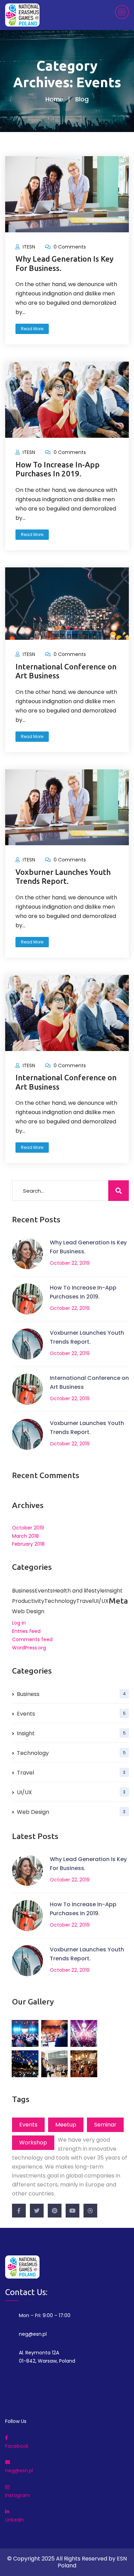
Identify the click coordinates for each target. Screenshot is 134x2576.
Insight (114, 1591)
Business (23, 1591)
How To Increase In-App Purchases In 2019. (58, 469)
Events (44, 1591)
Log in (19, 1623)
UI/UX (71, 1792)
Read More (32, 329)
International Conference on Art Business (66, 671)
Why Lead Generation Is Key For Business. (64, 263)
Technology (71, 1753)
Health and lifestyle (79, 1591)
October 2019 (28, 1528)
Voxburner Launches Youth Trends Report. (63, 876)
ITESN (29, 247)
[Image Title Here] (25, 2033)
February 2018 (28, 1544)
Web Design (71, 1812)
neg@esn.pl (33, 2334)
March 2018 (25, 1536)
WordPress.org (29, 1648)
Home (54, 99)
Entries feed (26, 1631)
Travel (71, 1773)
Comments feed (32, 1639)
